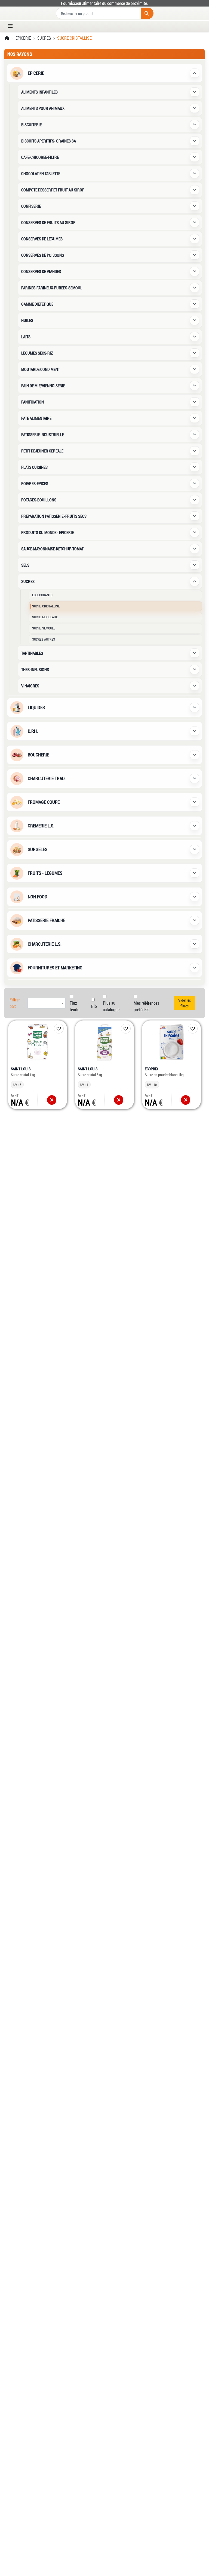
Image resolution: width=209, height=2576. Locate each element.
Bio (94, 1006)
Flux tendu (75, 1006)
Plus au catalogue (111, 1006)
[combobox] (47, 1003)
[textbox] (47, 1003)
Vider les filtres (185, 1003)
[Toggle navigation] (12, 26)
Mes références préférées (146, 1006)
